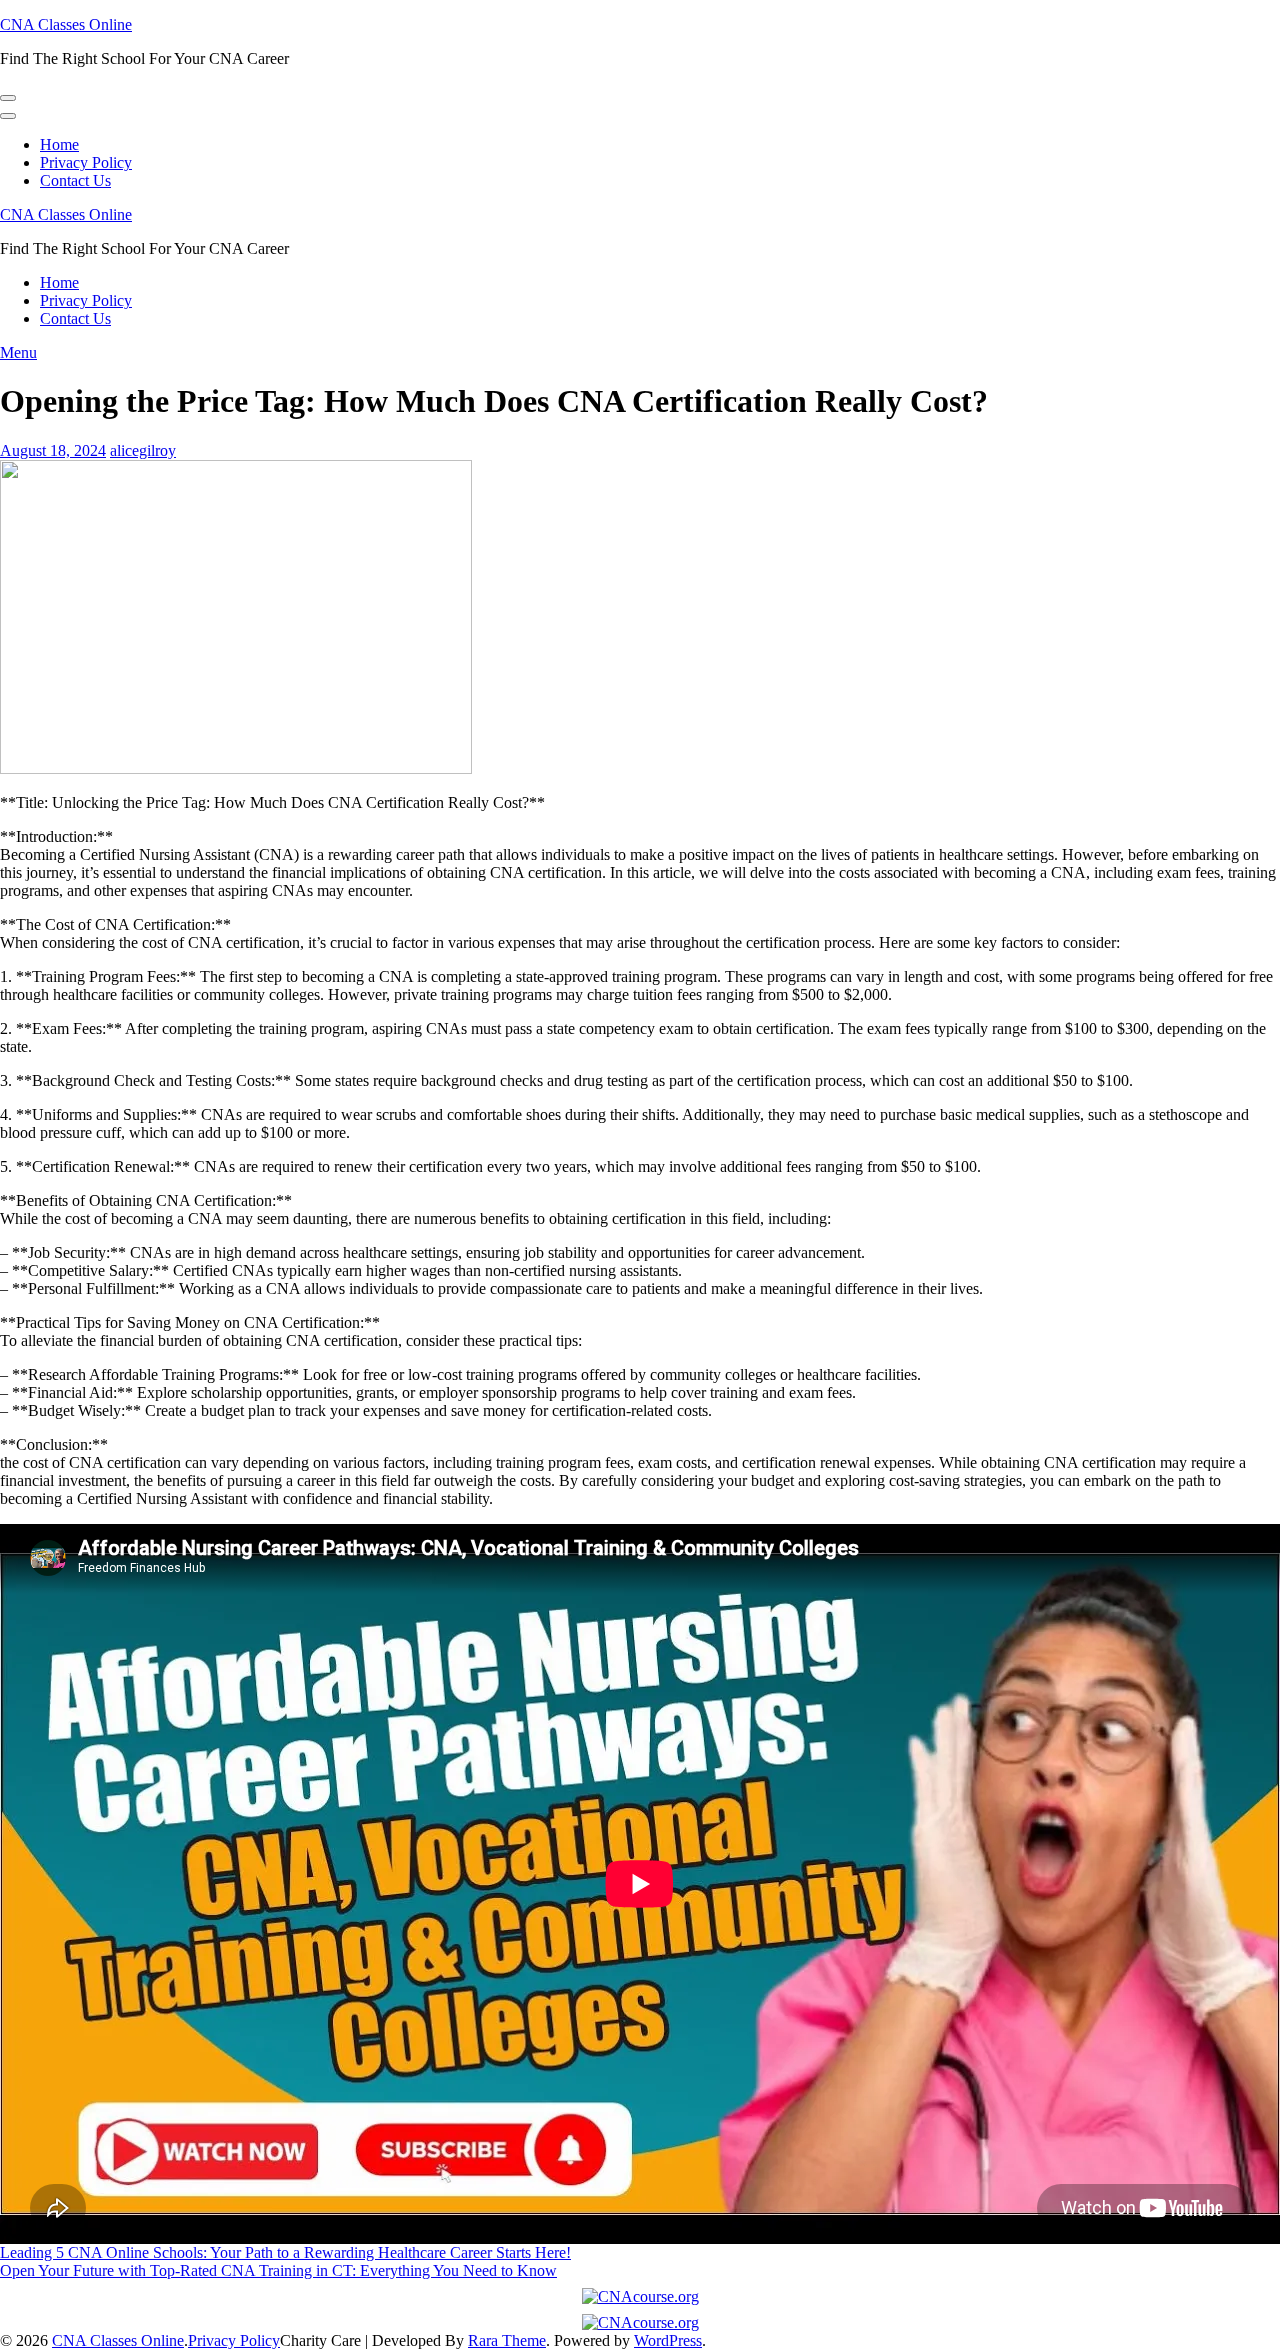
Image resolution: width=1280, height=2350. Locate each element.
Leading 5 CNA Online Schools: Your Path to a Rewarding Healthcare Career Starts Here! (285, 2252)
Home (59, 144)
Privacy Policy (86, 162)
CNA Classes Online (66, 24)
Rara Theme (507, 2340)
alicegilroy (143, 450)
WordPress (668, 2340)
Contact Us (75, 180)
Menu (18, 352)
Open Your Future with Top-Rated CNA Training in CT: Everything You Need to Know (278, 2270)
